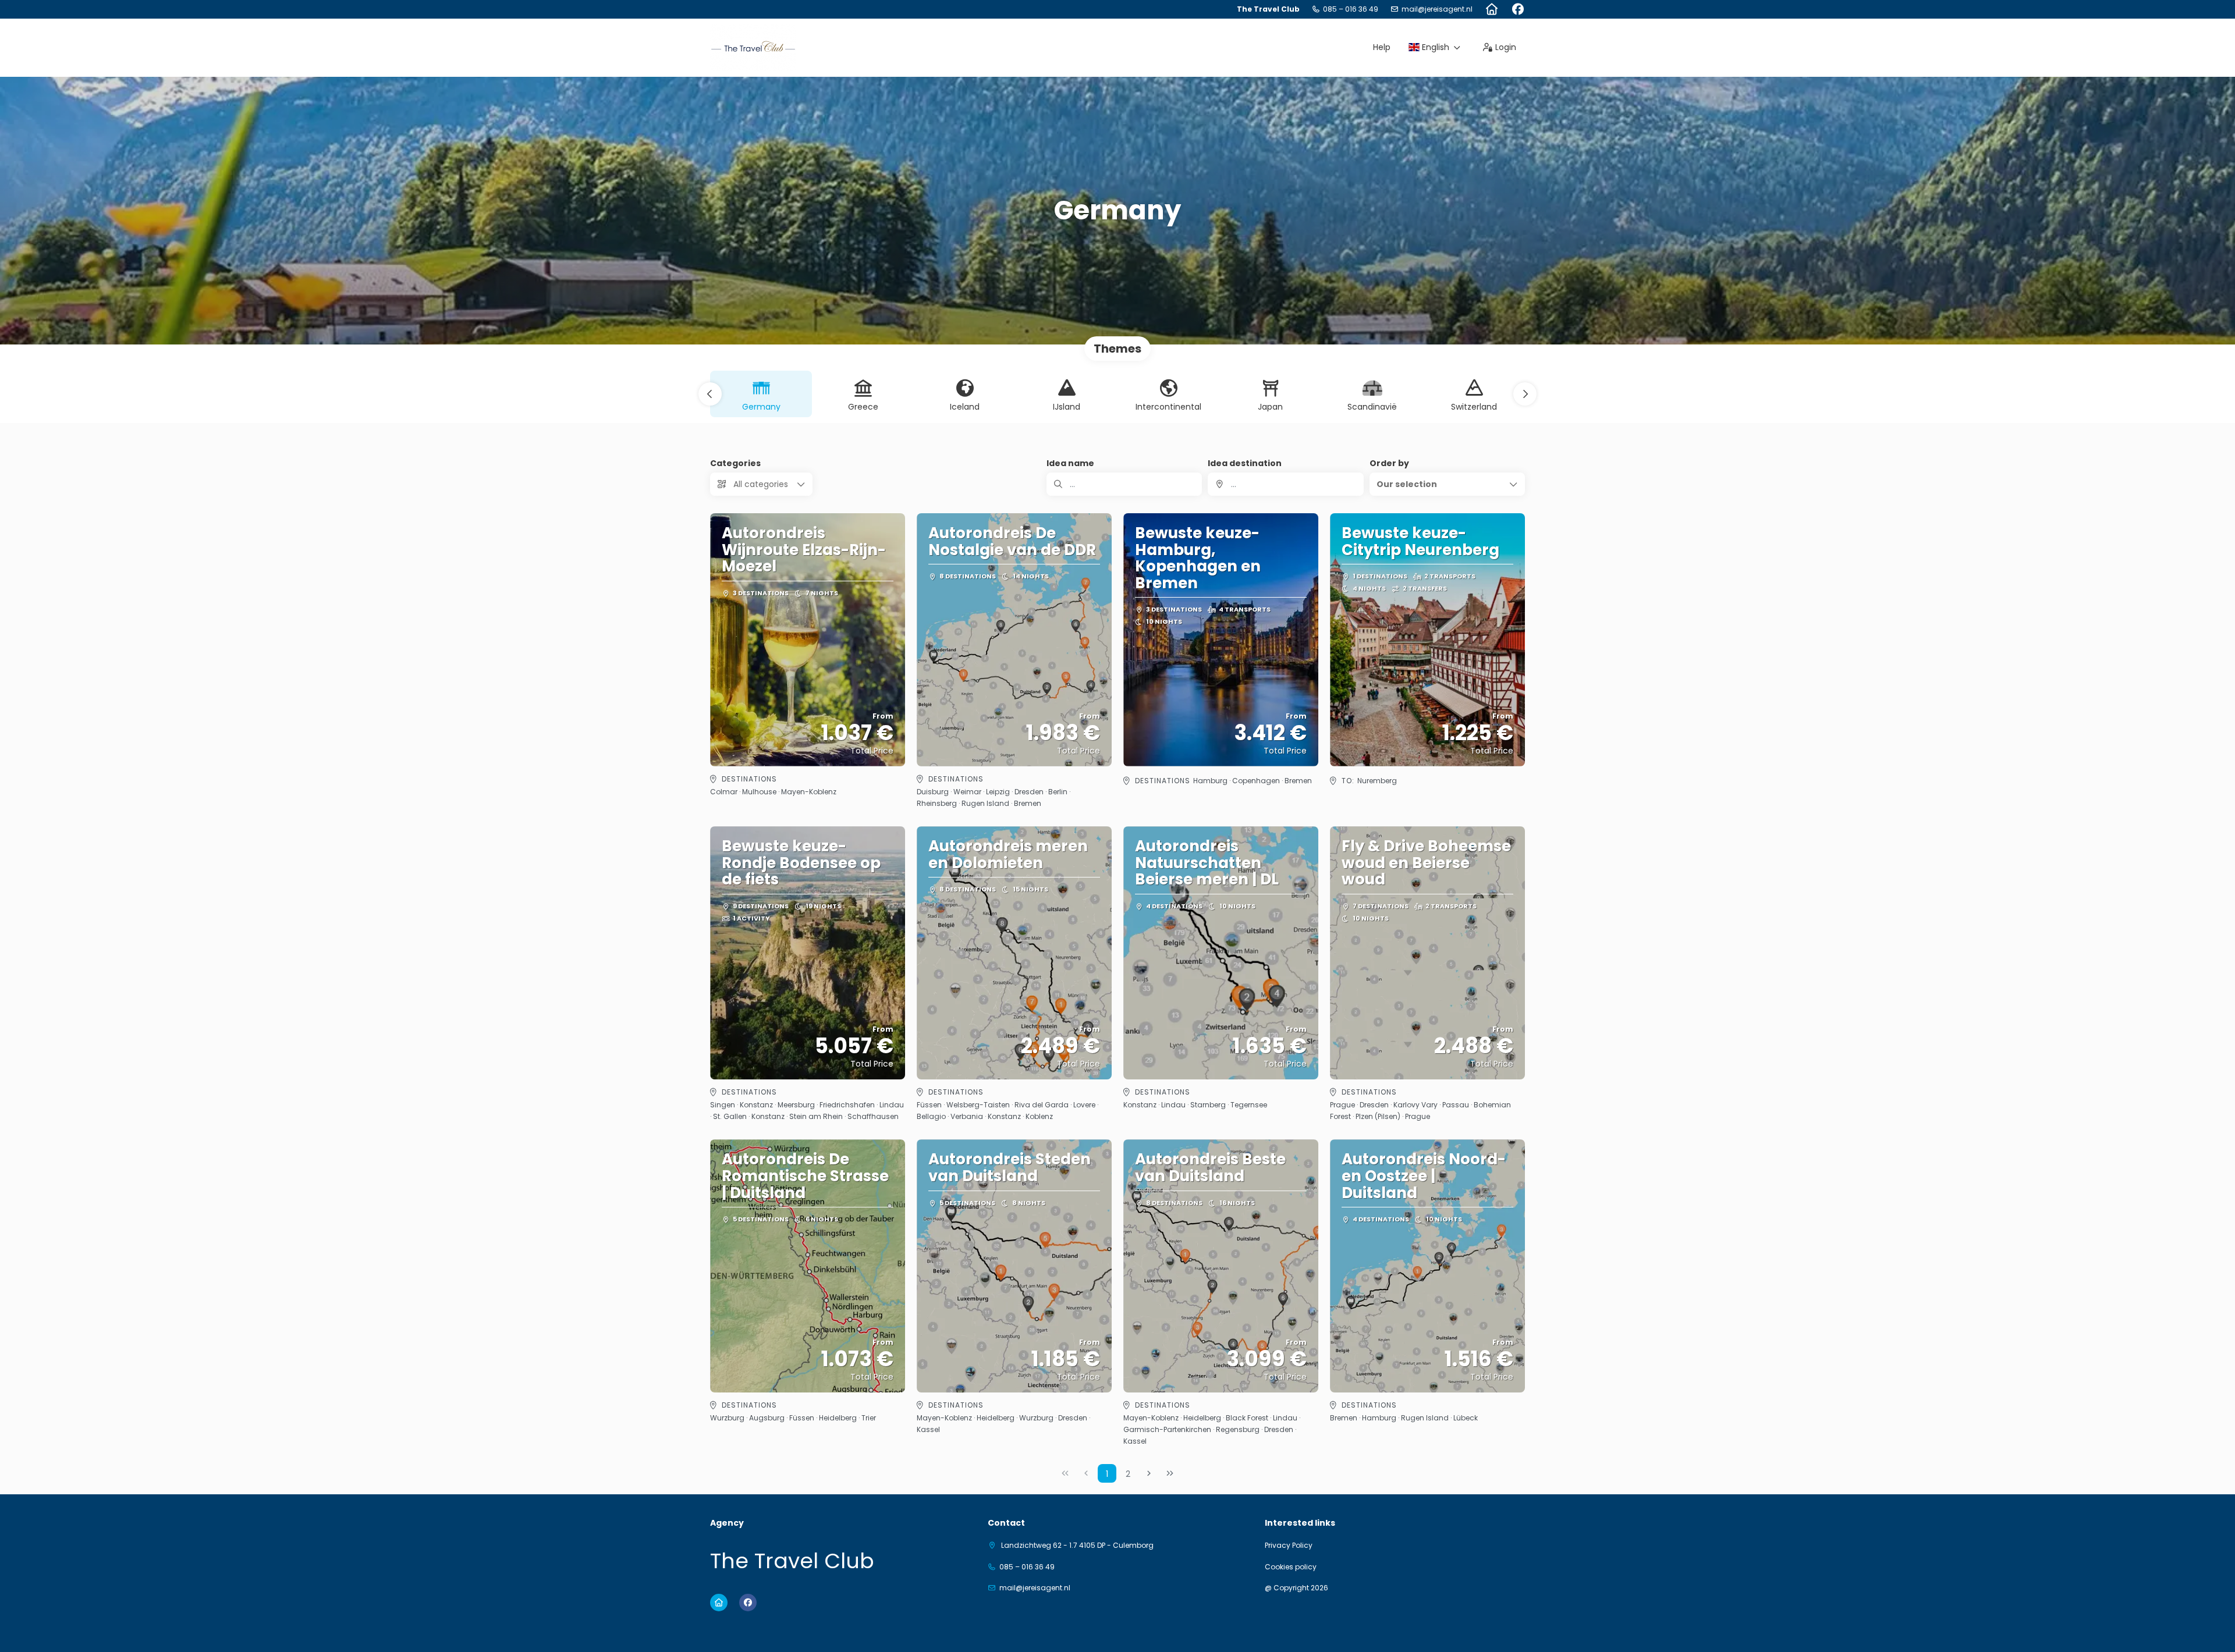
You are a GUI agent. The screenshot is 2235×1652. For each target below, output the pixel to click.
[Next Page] (1149, 1473)
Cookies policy (1291, 1567)
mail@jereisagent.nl (1437, 9)
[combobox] (1285, 484)
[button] (710, 394)
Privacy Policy (1289, 1546)
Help (1382, 47)
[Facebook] (1518, 9)
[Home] (1491, 9)
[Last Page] (1170, 1473)
